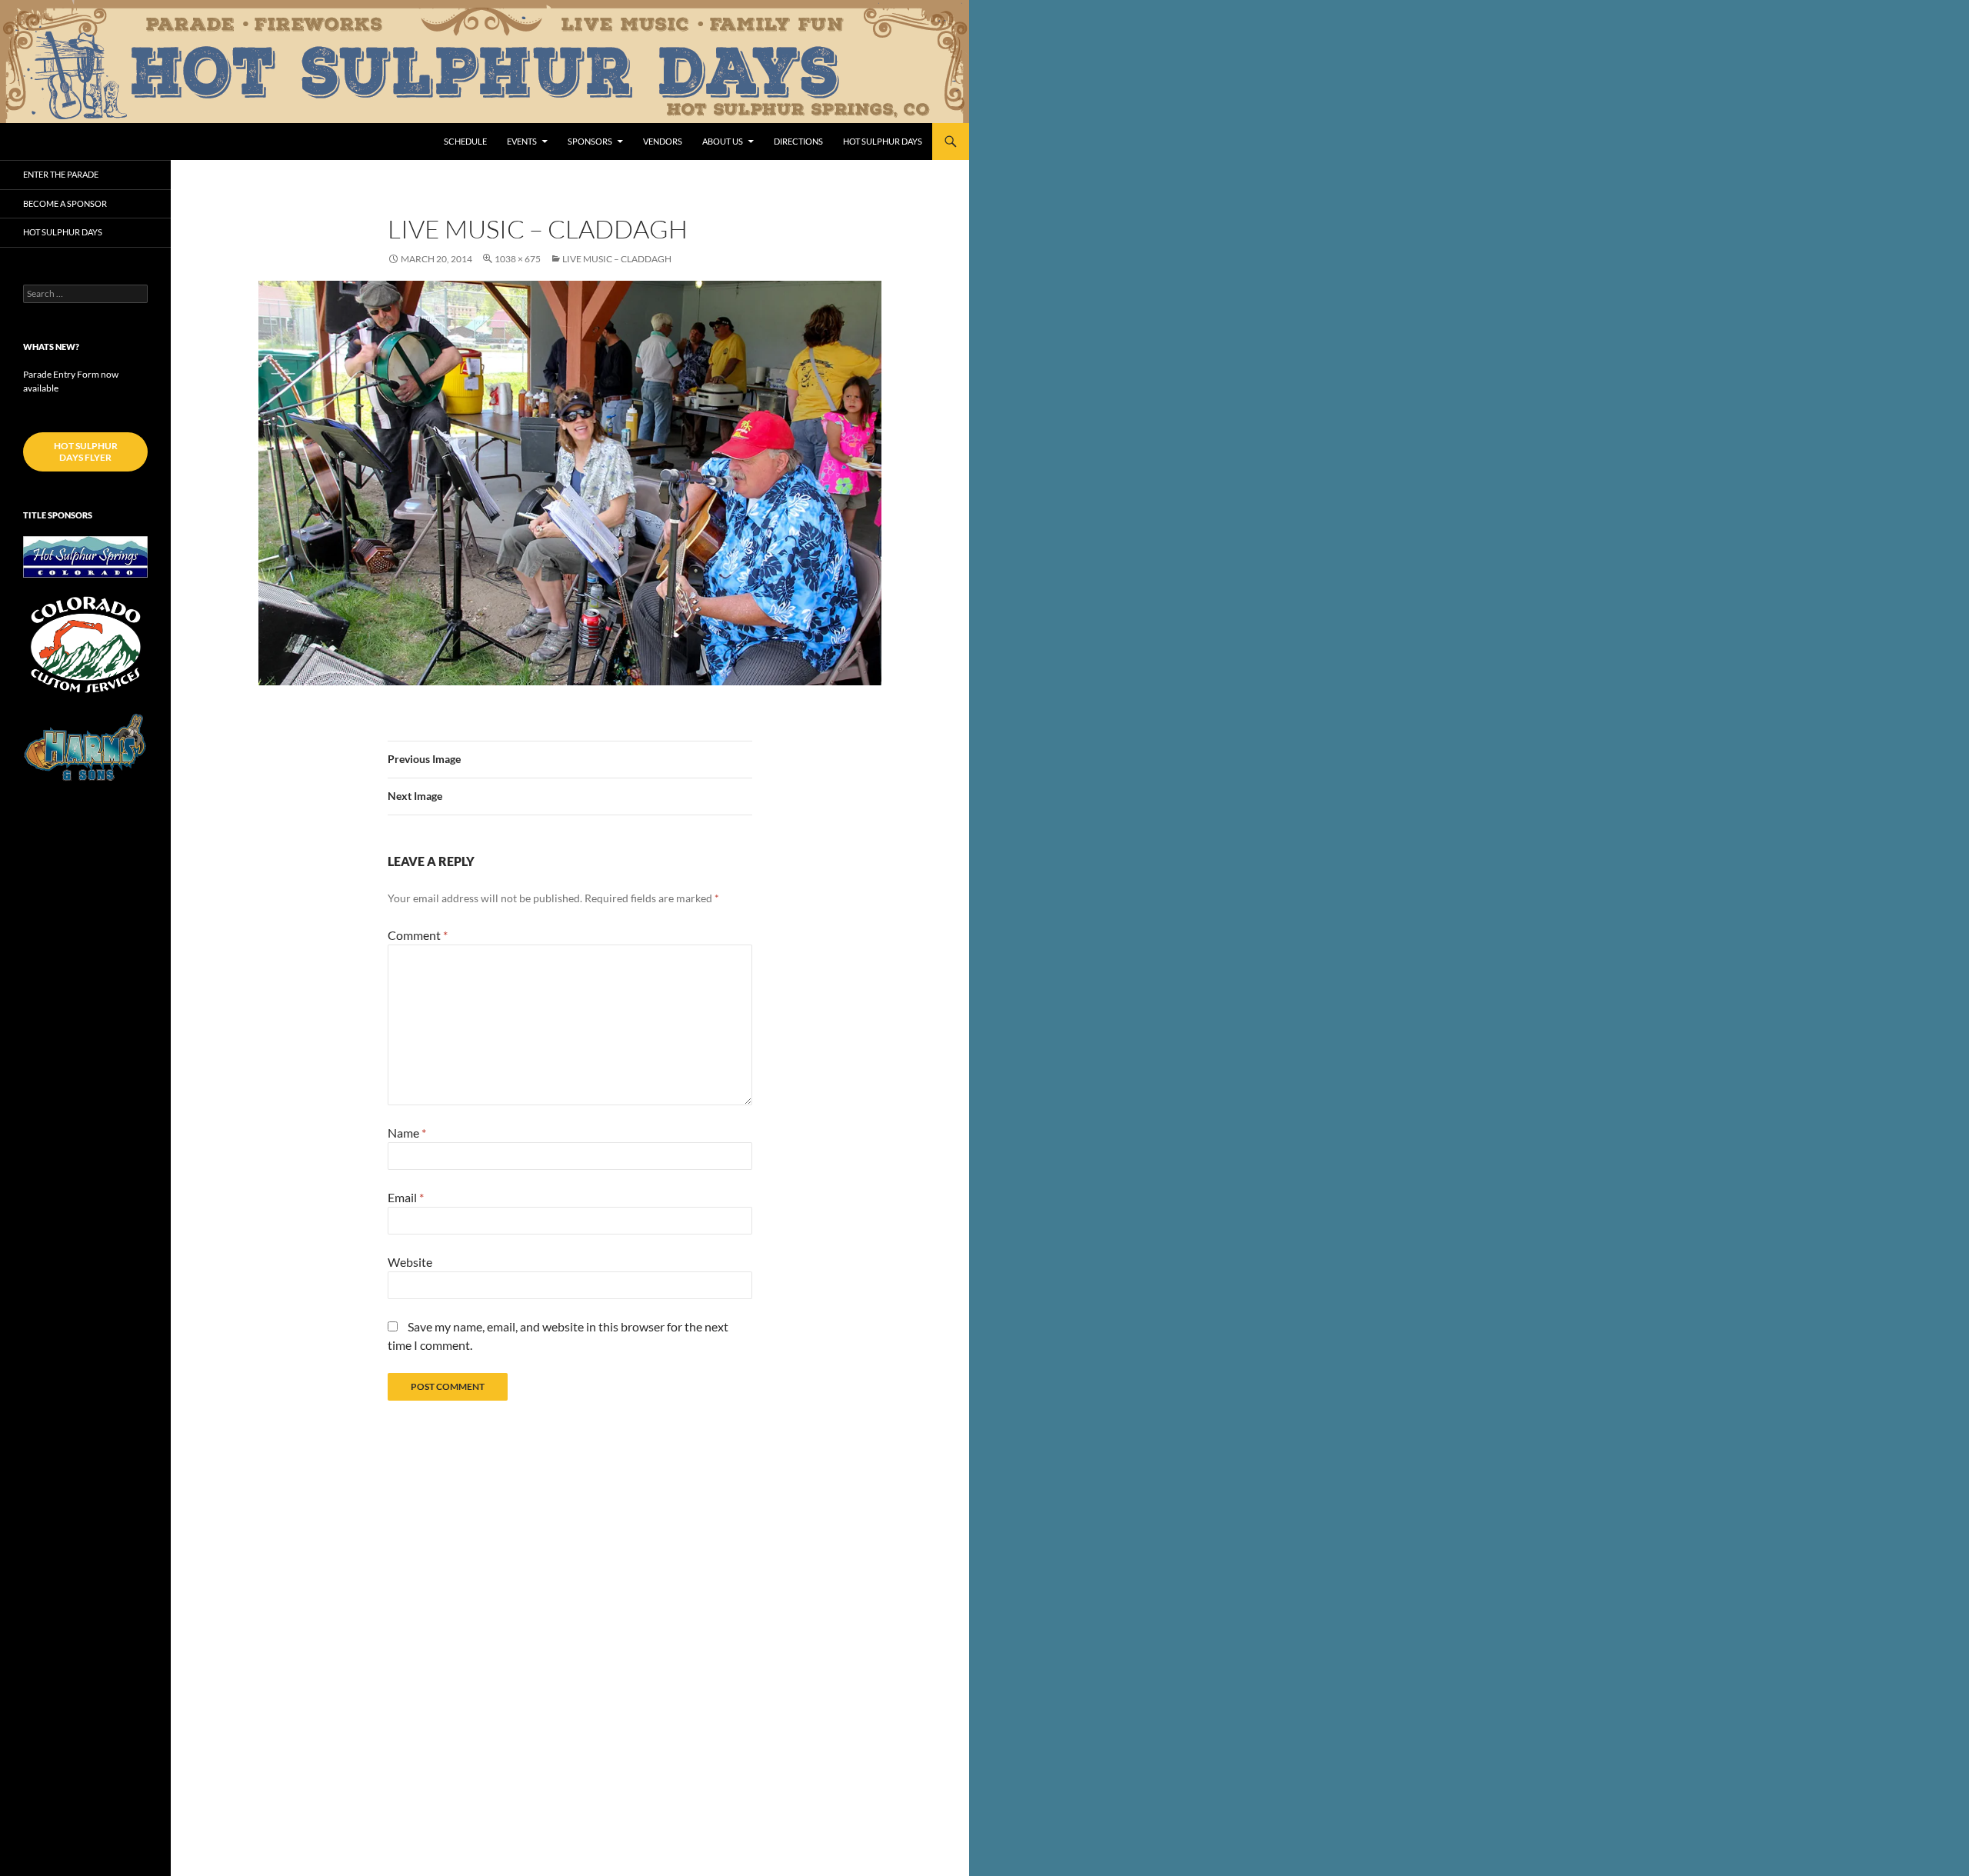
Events (522, 141)
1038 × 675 (518, 259)
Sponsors (590, 141)
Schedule (465, 141)
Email (406, 1197)
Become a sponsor (65, 203)
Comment (418, 935)
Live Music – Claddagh (617, 259)
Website (410, 1262)
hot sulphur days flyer (86, 452)
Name (407, 1133)
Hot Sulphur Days (883, 141)
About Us (723, 141)
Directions (798, 141)
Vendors (663, 141)
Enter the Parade (61, 174)
